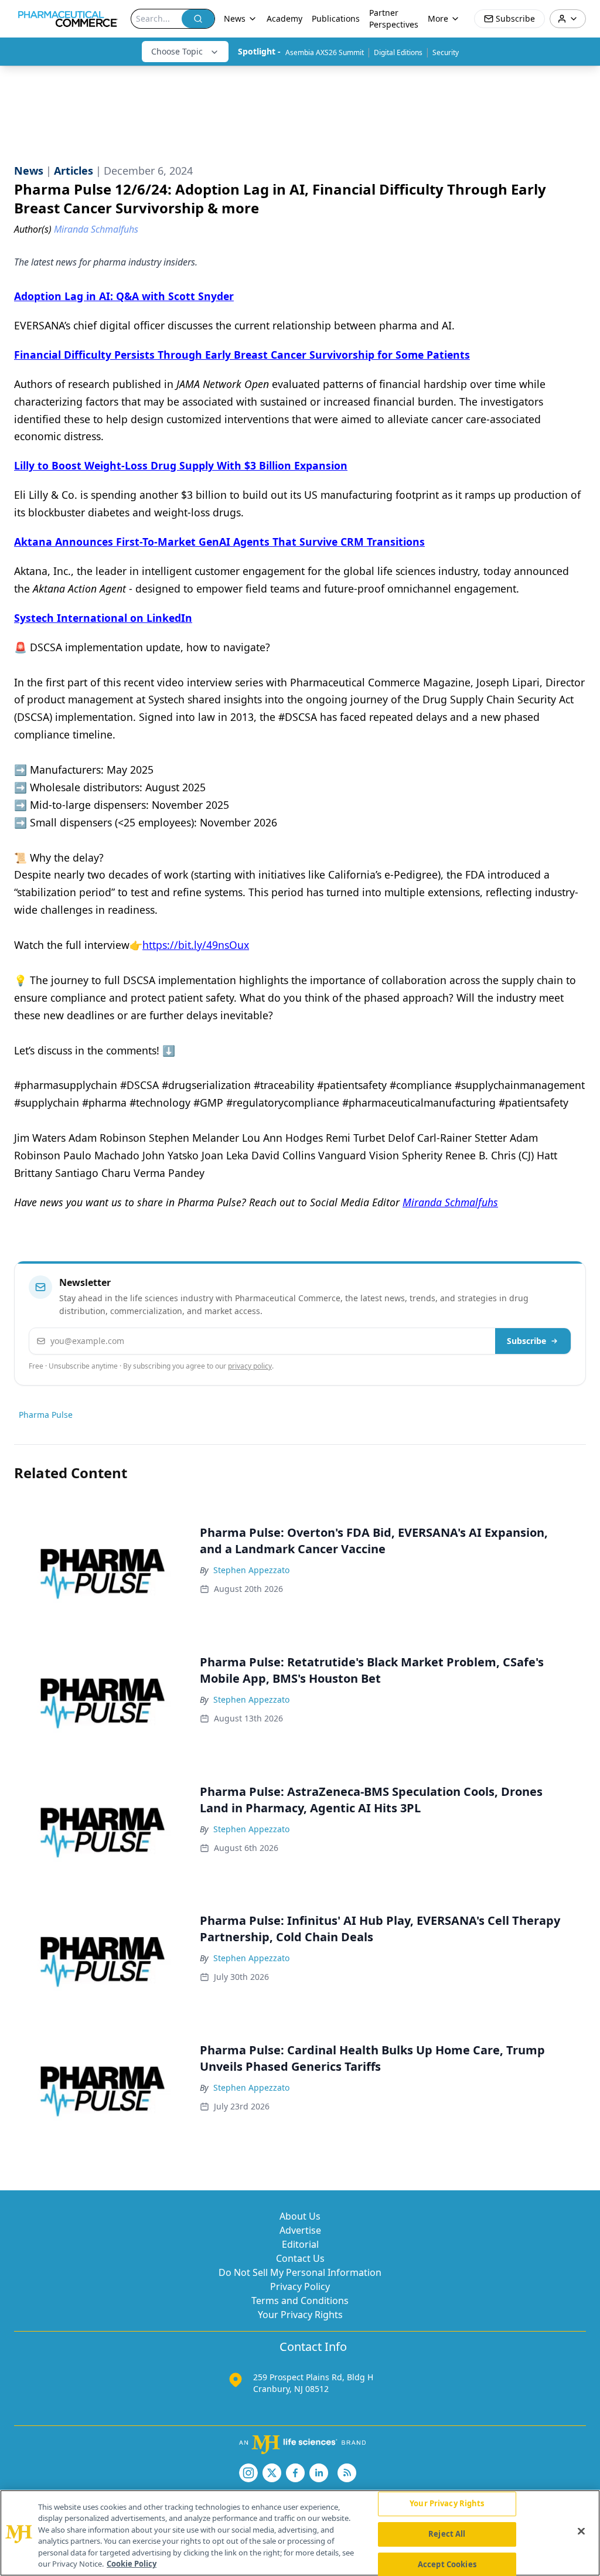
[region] (300, 2533)
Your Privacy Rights (300, 2315)
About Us (300, 2216)
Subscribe (526, 1341)
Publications (336, 18)
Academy (284, 18)
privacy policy (250, 1366)
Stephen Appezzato (251, 1570)
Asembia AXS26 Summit (325, 52)
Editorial (300, 2244)
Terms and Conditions (300, 2301)
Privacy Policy (300, 2286)
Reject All (447, 2534)
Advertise (300, 2230)
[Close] (581, 2531)
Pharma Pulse (46, 1415)
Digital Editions (398, 52)
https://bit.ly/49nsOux (196, 945)
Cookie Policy (132, 2564)
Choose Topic (177, 51)
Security (446, 52)
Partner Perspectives (394, 18)
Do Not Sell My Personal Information (300, 2272)
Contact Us (300, 2258)
